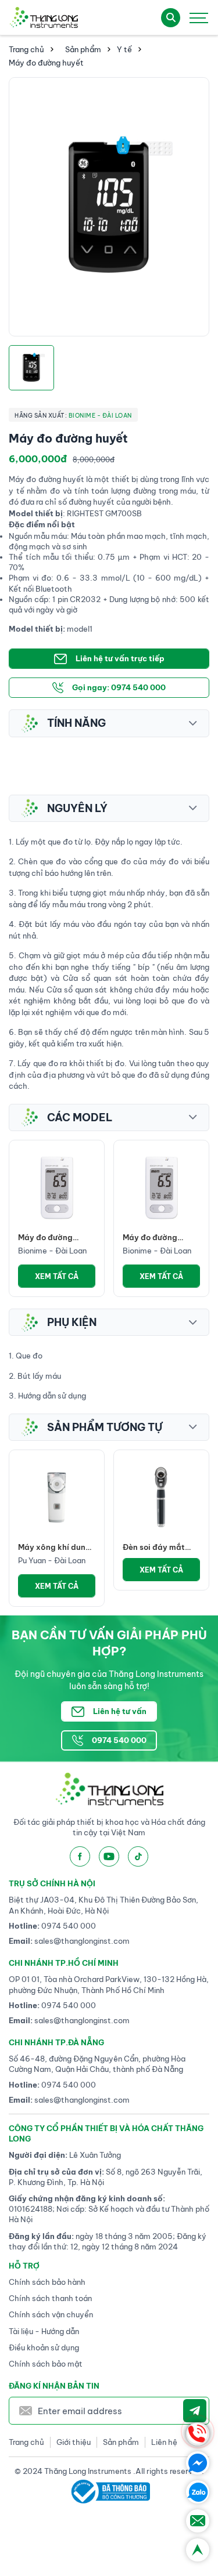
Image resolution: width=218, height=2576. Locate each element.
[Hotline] (198, 2434)
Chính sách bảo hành (47, 2282)
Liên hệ (164, 2442)
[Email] (198, 2521)
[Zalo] (198, 2492)
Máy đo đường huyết (45, 1238)
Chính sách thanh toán (50, 2298)
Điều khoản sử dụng (44, 2347)
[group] (109, 207)
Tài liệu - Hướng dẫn (44, 2331)
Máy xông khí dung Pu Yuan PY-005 (54, 1547)
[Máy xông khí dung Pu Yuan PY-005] (57, 1497)
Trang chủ (26, 49)
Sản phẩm (83, 49)
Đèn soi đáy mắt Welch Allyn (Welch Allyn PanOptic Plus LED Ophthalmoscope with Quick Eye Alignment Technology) (161, 1547)
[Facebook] (198, 2463)
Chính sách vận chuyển (51, 2314)
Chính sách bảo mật (46, 2364)
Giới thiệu (74, 2442)
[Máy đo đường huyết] (57, 1188)
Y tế (124, 49)
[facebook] (80, 1856)
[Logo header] (44, 17)
